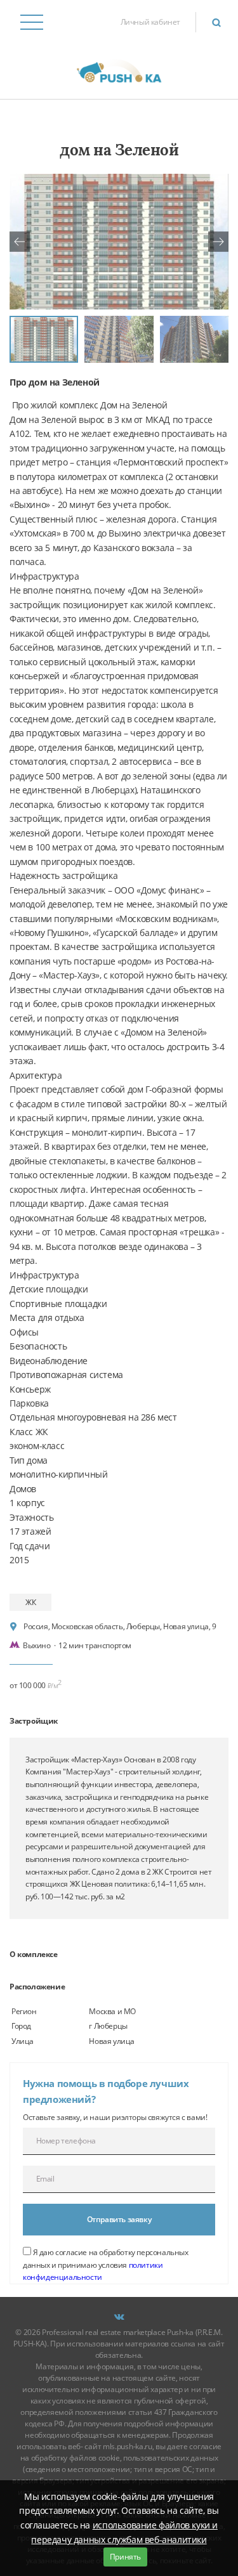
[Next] (218, 242)
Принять (125, 2557)
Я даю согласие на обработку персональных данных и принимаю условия (106, 2265)
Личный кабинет (150, 22)
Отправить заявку (119, 2219)
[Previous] (20, 242)
